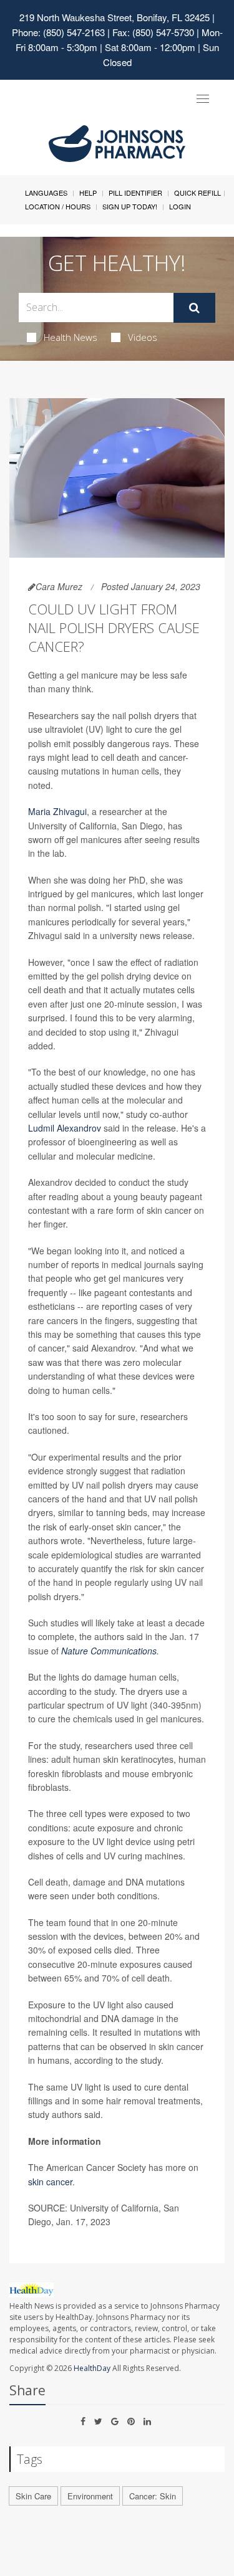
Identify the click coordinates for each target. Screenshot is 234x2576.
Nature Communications (109, 1651)
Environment (90, 2496)
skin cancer (50, 2182)
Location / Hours (58, 206)
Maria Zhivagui (57, 811)
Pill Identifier (135, 193)
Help (88, 193)
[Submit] (194, 308)
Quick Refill (197, 193)
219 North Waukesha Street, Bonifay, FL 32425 (115, 17)
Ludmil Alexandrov (65, 1128)
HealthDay (92, 2368)
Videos (143, 337)
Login (180, 206)
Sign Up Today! (130, 206)
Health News (71, 337)
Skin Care (33, 2496)
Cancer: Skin (153, 2496)
